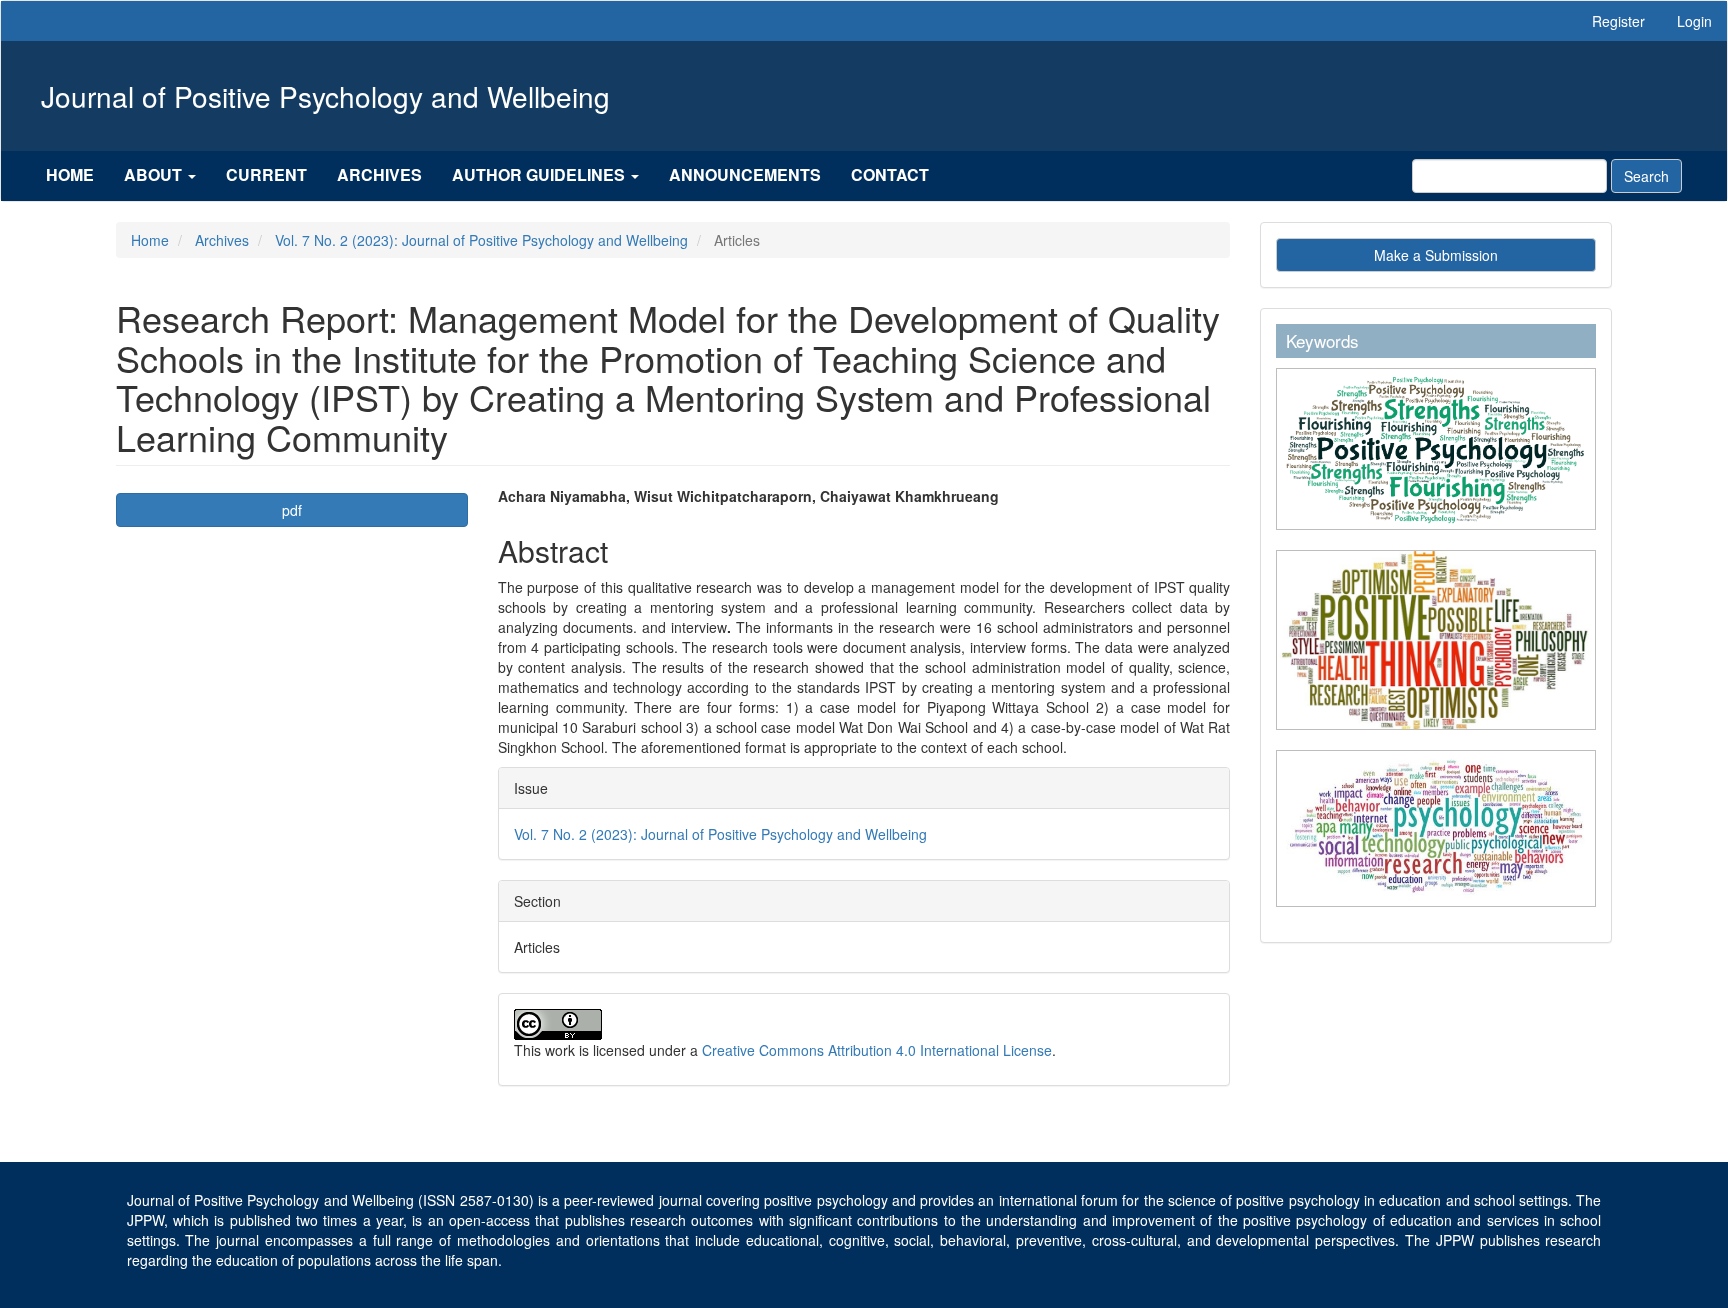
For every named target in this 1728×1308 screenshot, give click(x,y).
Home (70, 174)
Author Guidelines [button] (540, 174)
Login (1694, 21)
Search (1646, 176)
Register (1618, 21)
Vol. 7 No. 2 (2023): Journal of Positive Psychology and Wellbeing (481, 240)
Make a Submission (1436, 255)
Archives (379, 174)
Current (266, 174)
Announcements (745, 174)
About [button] (155, 174)
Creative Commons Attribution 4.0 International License (877, 1050)
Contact (890, 174)
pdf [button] (292, 510)
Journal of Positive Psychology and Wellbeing (325, 96)
